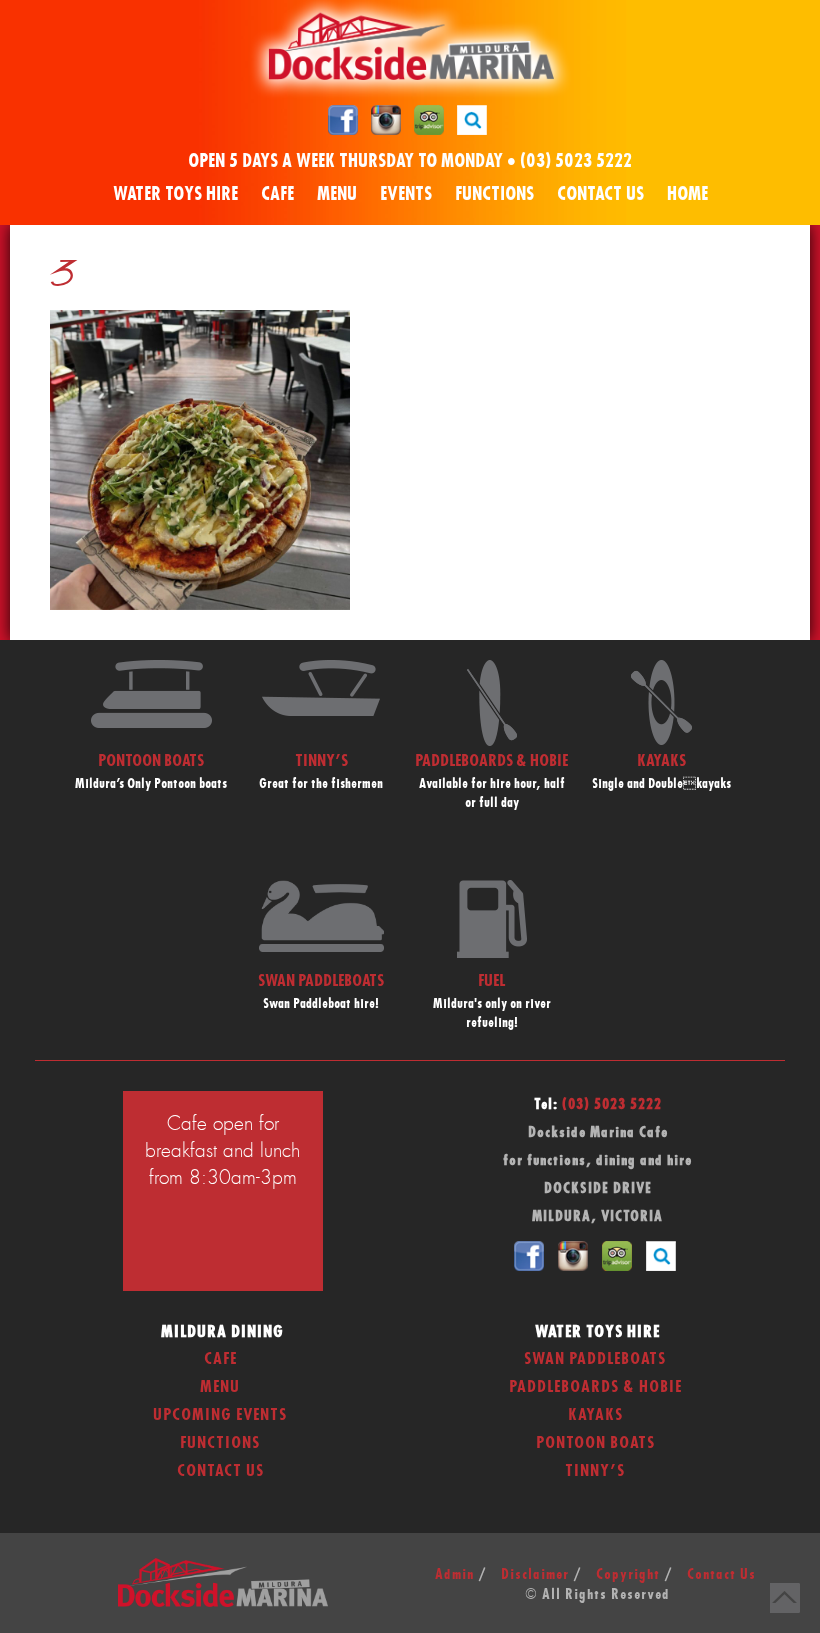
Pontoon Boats (595, 1443)
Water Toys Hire (175, 195)
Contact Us (600, 195)
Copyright (628, 1575)
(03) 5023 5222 (576, 162)
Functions (494, 195)
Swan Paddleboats (595, 1359)
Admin (454, 1575)
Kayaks (595, 1415)
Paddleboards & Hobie (595, 1387)
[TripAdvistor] (429, 119)
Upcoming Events (220, 1415)
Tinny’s (595, 1471)
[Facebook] (343, 119)
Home (687, 195)
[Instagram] (386, 119)
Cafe (277, 195)
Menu (337, 195)
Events (406, 195)
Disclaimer (535, 1575)
